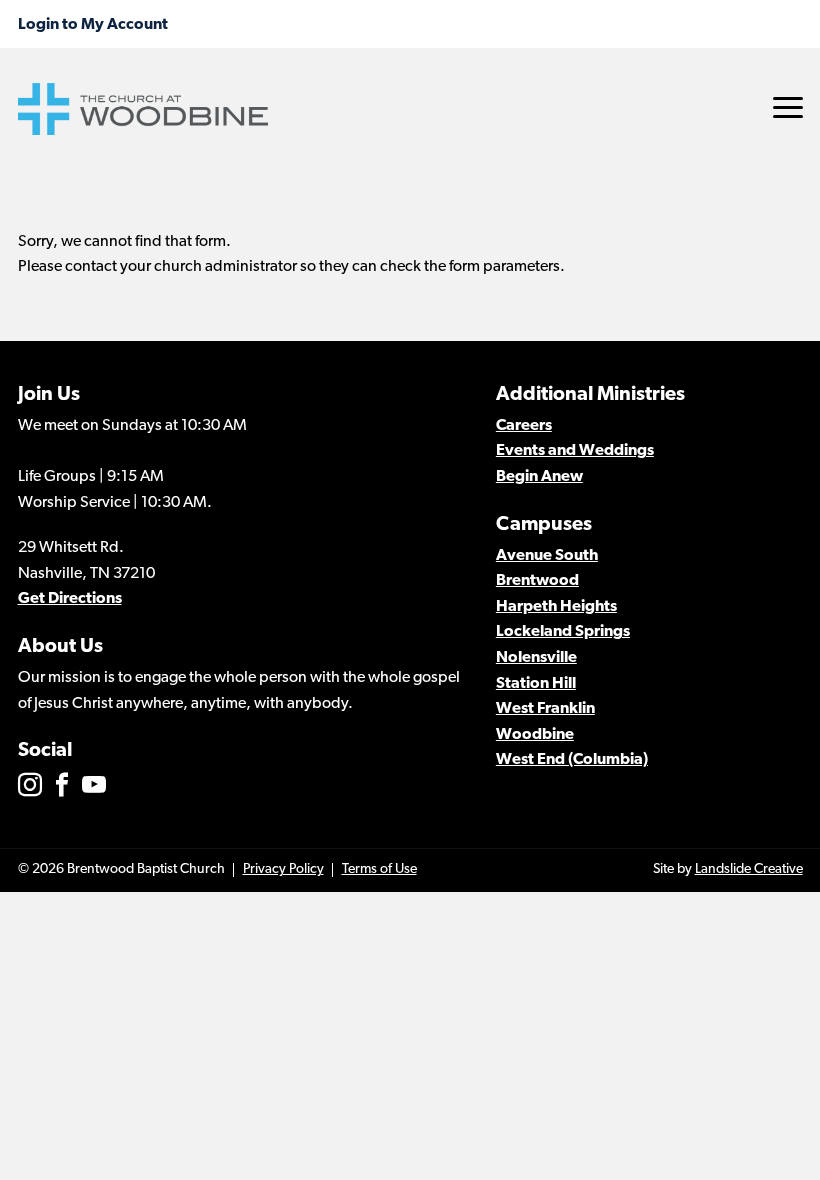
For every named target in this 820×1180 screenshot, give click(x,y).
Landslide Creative (749, 869)
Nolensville (536, 658)
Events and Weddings (575, 451)
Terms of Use (379, 869)
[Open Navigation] (788, 107)
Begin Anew (539, 477)
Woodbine (535, 735)
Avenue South (547, 556)
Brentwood (537, 581)
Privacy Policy (283, 869)
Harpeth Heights (556, 607)
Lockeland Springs (563, 632)
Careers (524, 426)
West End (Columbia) (572, 760)
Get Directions (70, 599)
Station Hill (536, 684)
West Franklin (545, 709)
